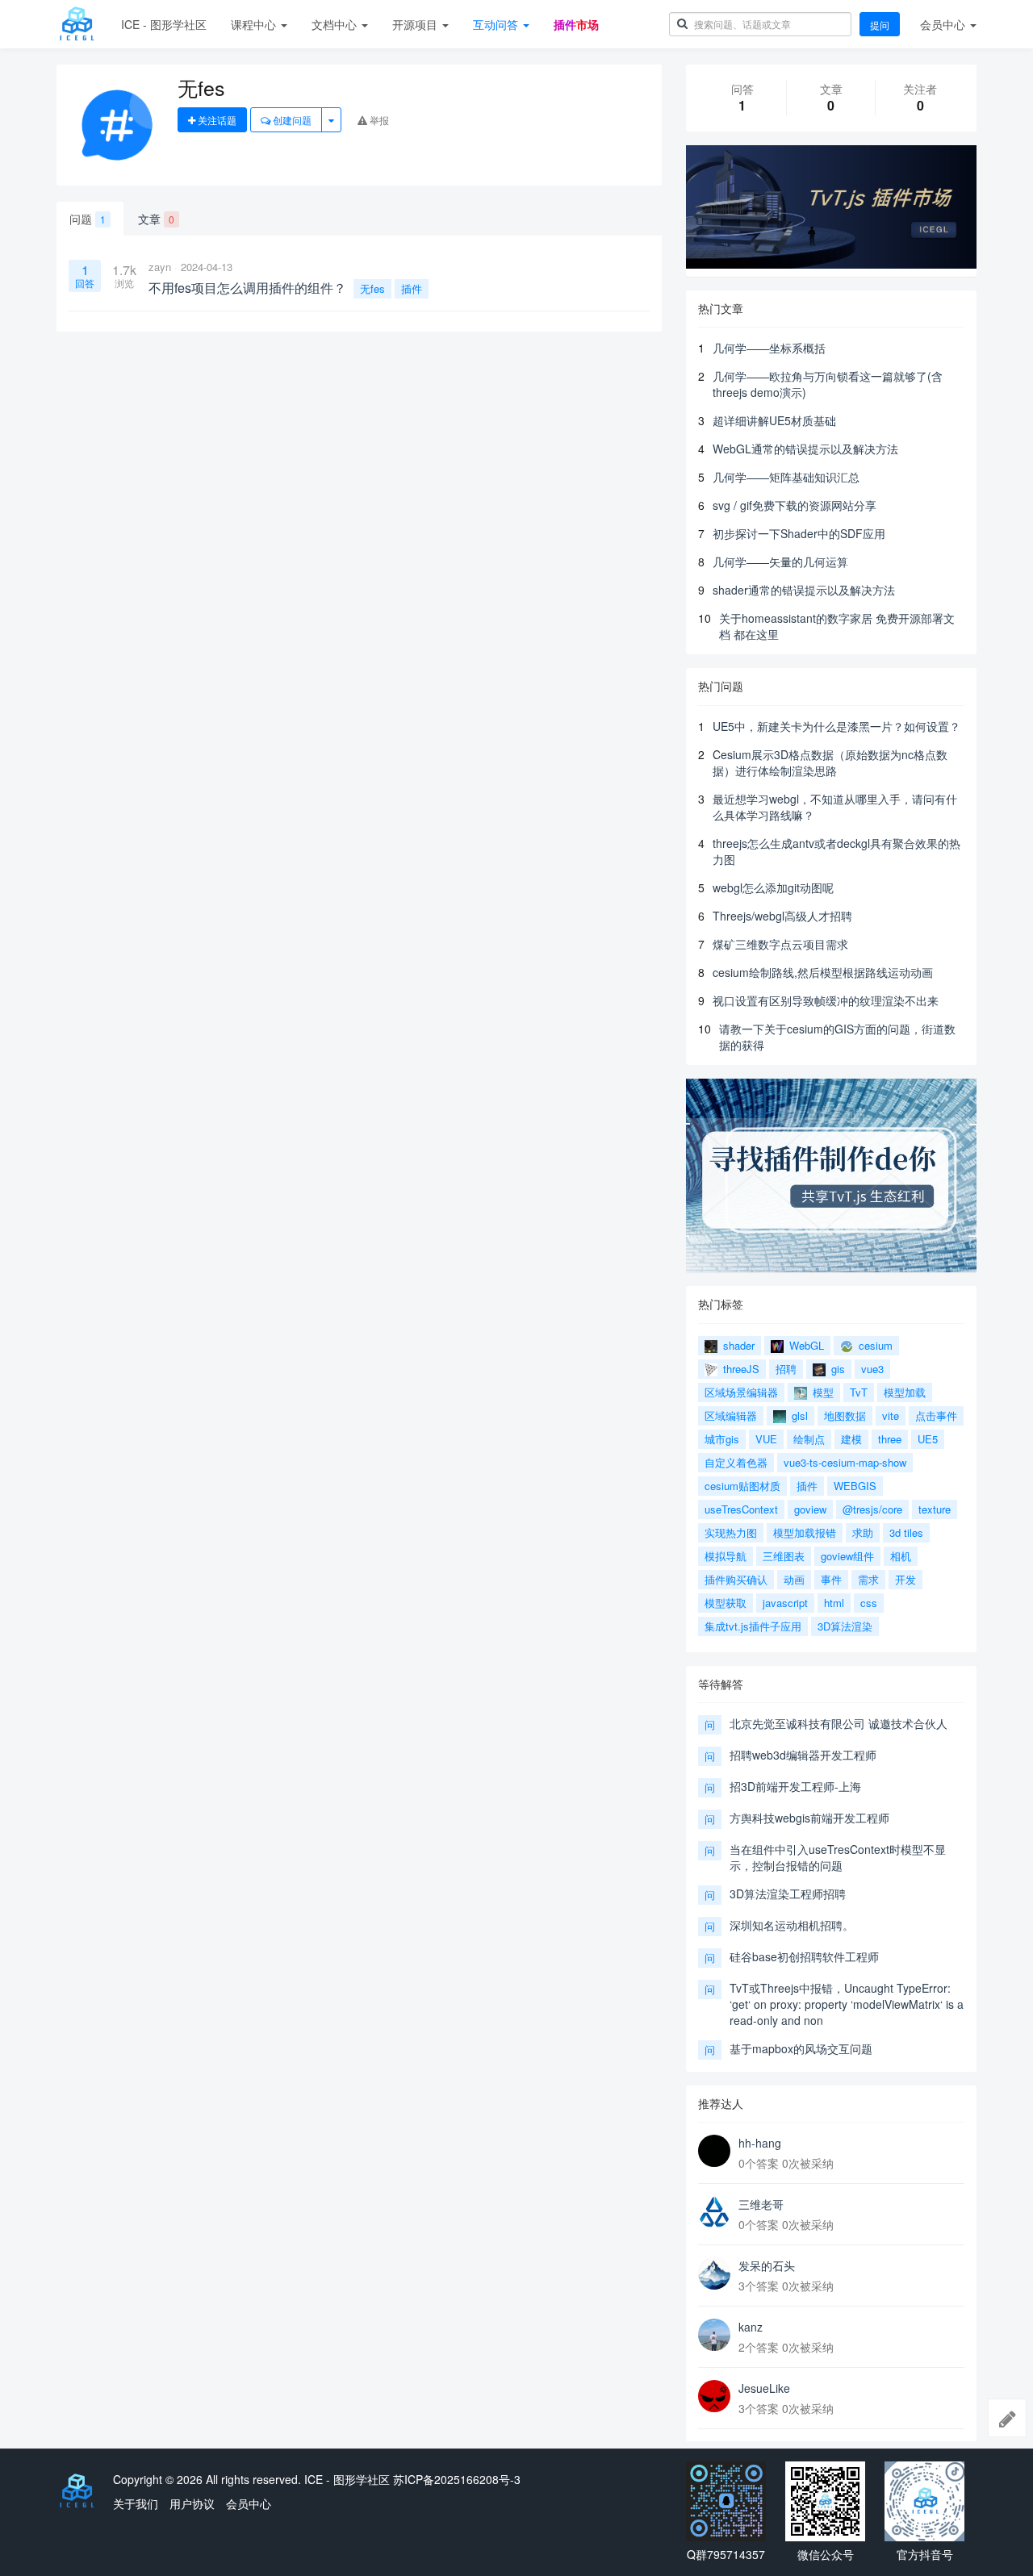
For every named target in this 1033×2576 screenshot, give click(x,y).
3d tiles (906, 1532)
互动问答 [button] (497, 24)
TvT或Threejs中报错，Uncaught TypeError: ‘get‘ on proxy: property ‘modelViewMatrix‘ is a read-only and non (847, 2004)
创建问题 (291, 120)
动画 (794, 1579)
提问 (880, 25)
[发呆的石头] (714, 2273)
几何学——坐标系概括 (769, 348)
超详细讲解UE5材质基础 (774, 420)
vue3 (872, 1369)
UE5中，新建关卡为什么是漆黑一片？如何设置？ (836, 726)
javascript (785, 1603)
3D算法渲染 (845, 1626)
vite (891, 1415)
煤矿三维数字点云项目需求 (780, 944)
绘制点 (809, 1439)
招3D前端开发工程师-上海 (795, 1786)
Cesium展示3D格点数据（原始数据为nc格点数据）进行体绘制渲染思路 (830, 762)
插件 (412, 288)
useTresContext (741, 1509)
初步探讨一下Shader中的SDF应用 (799, 533)
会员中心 (249, 2503)
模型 (822, 1392)
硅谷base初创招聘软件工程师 (804, 1956)
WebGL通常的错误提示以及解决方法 (805, 449)
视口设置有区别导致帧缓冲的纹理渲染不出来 (826, 1000)
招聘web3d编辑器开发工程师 (803, 1755)
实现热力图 (731, 1532)
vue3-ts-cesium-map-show (845, 1462)
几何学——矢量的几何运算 (780, 562)
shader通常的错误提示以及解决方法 (804, 590)
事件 (831, 1579)
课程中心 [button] (255, 24)
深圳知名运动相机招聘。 (792, 1925)
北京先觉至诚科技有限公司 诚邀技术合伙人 (839, 1723)
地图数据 (845, 1415)
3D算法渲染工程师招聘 (788, 1893)
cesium (874, 1345)
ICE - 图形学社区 (164, 24)
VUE (766, 1439)
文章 (156, 219)
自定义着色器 (736, 1462)
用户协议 (192, 2503)
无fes (372, 288)
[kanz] (714, 2335)
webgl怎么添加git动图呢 (773, 887)
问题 (88, 219)
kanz (751, 2327)
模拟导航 (726, 1556)
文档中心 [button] (336, 24)
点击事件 (936, 1415)
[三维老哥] (714, 2212)
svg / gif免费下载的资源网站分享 (795, 505)
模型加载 (905, 1392)
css (869, 1603)
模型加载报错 (805, 1532)
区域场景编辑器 (741, 1392)
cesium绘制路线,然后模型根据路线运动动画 (823, 972)
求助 (863, 1532)
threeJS (740, 1369)
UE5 (928, 1439)
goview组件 (847, 1556)
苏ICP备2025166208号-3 (457, 2479)
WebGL (805, 1345)
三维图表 (784, 1556)
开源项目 (416, 24)
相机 (901, 1556)
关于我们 (136, 2503)
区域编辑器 (731, 1415)
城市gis (722, 1439)
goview (810, 1509)
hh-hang (760, 2143)
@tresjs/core (872, 1509)
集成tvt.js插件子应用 (753, 1626)
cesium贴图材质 (742, 1486)
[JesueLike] (714, 2396)
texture (935, 1509)
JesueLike (764, 2388)
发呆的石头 (767, 2265)
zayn (160, 267)
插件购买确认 (736, 1579)
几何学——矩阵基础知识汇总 (786, 477)
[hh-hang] (714, 2151)
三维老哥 (761, 2204)
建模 (851, 1439)
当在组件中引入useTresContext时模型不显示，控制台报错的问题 (838, 1857)
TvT (859, 1392)
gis (836, 1369)
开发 (905, 1579)
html (834, 1603)
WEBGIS (855, 1486)
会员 (943, 24)
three (890, 1439)
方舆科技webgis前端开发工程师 (809, 1818)
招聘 (786, 1369)
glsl (798, 1415)
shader (737, 1345)
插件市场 (576, 24)
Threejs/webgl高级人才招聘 (782, 916)
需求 (868, 1579)
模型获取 (726, 1603)
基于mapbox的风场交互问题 (801, 2048)
